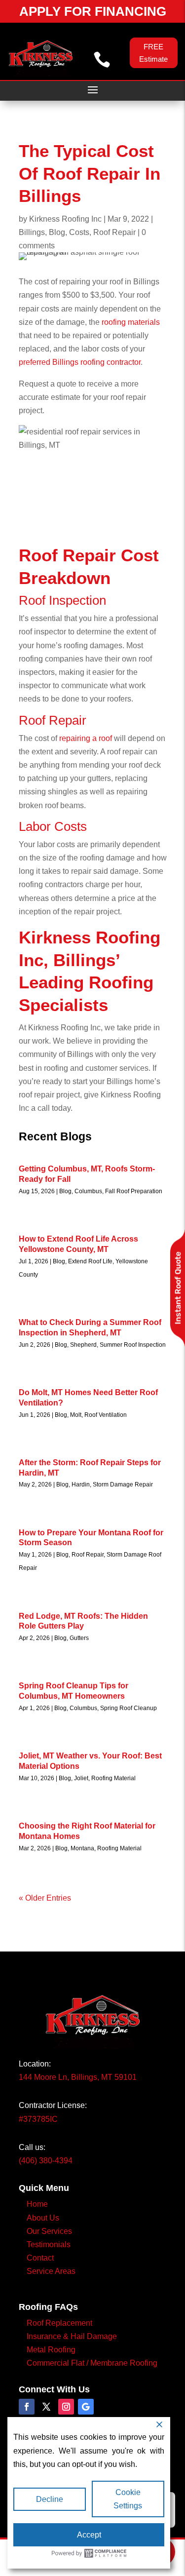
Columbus (88, 1191)
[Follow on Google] (86, 2407)
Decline (50, 2499)
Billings (32, 232)
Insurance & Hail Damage (72, 2336)
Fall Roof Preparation (134, 1191)
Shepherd (83, 1345)
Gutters (79, 1638)
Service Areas (51, 2271)
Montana (82, 1848)
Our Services (49, 2231)
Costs (79, 232)
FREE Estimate (153, 53)
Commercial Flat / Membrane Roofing (92, 2363)
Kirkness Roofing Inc (65, 219)
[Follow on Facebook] (27, 2407)
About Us (43, 2218)
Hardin (81, 1484)
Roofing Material (113, 1778)
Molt (76, 1415)
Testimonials (49, 2244)
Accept (89, 2535)
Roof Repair (114, 232)
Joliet (81, 1778)
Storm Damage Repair (123, 1484)
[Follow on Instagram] (66, 2407)
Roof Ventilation (106, 1415)
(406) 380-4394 (46, 2161)
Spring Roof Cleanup (129, 1708)
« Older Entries (45, 1898)
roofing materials (130, 322)
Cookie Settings (128, 2499)
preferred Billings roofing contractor (80, 362)
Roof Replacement (59, 2323)
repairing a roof (86, 738)
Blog (57, 232)
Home (37, 2204)
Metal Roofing (51, 2350)
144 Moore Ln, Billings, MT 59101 (78, 2077)
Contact (40, 2258)
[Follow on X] (46, 2407)
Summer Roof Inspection (133, 1345)
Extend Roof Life (90, 1261)
